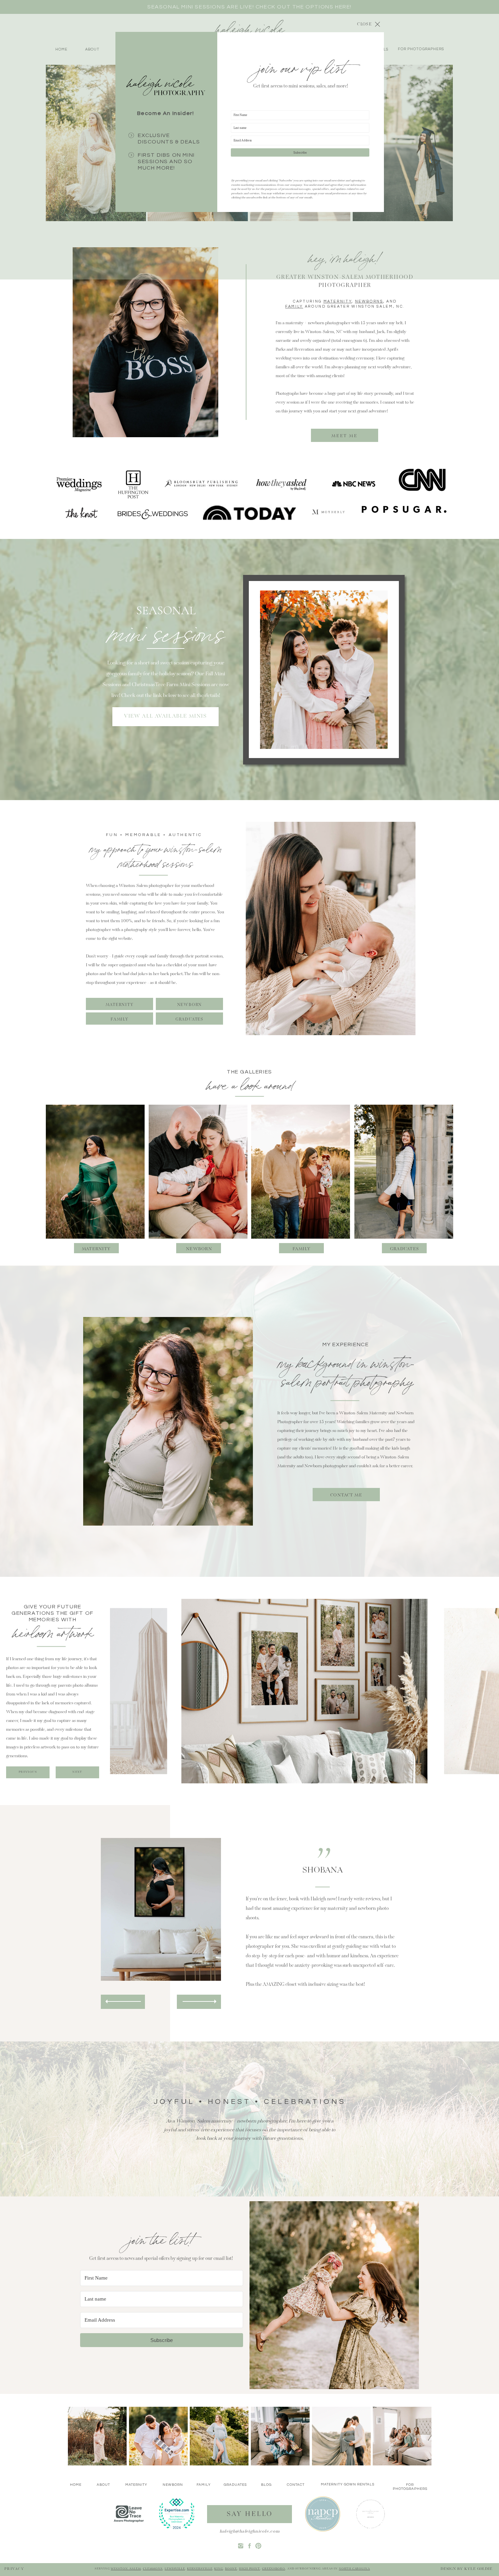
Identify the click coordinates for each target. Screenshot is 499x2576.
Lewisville (175, 2569)
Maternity (338, 301)
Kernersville (200, 2569)
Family (294, 306)
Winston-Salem (126, 2569)
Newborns (369, 301)
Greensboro (274, 2569)
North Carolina (354, 2569)
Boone (231, 2569)
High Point (249, 2569)
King (219, 2569)
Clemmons (153, 2569)
